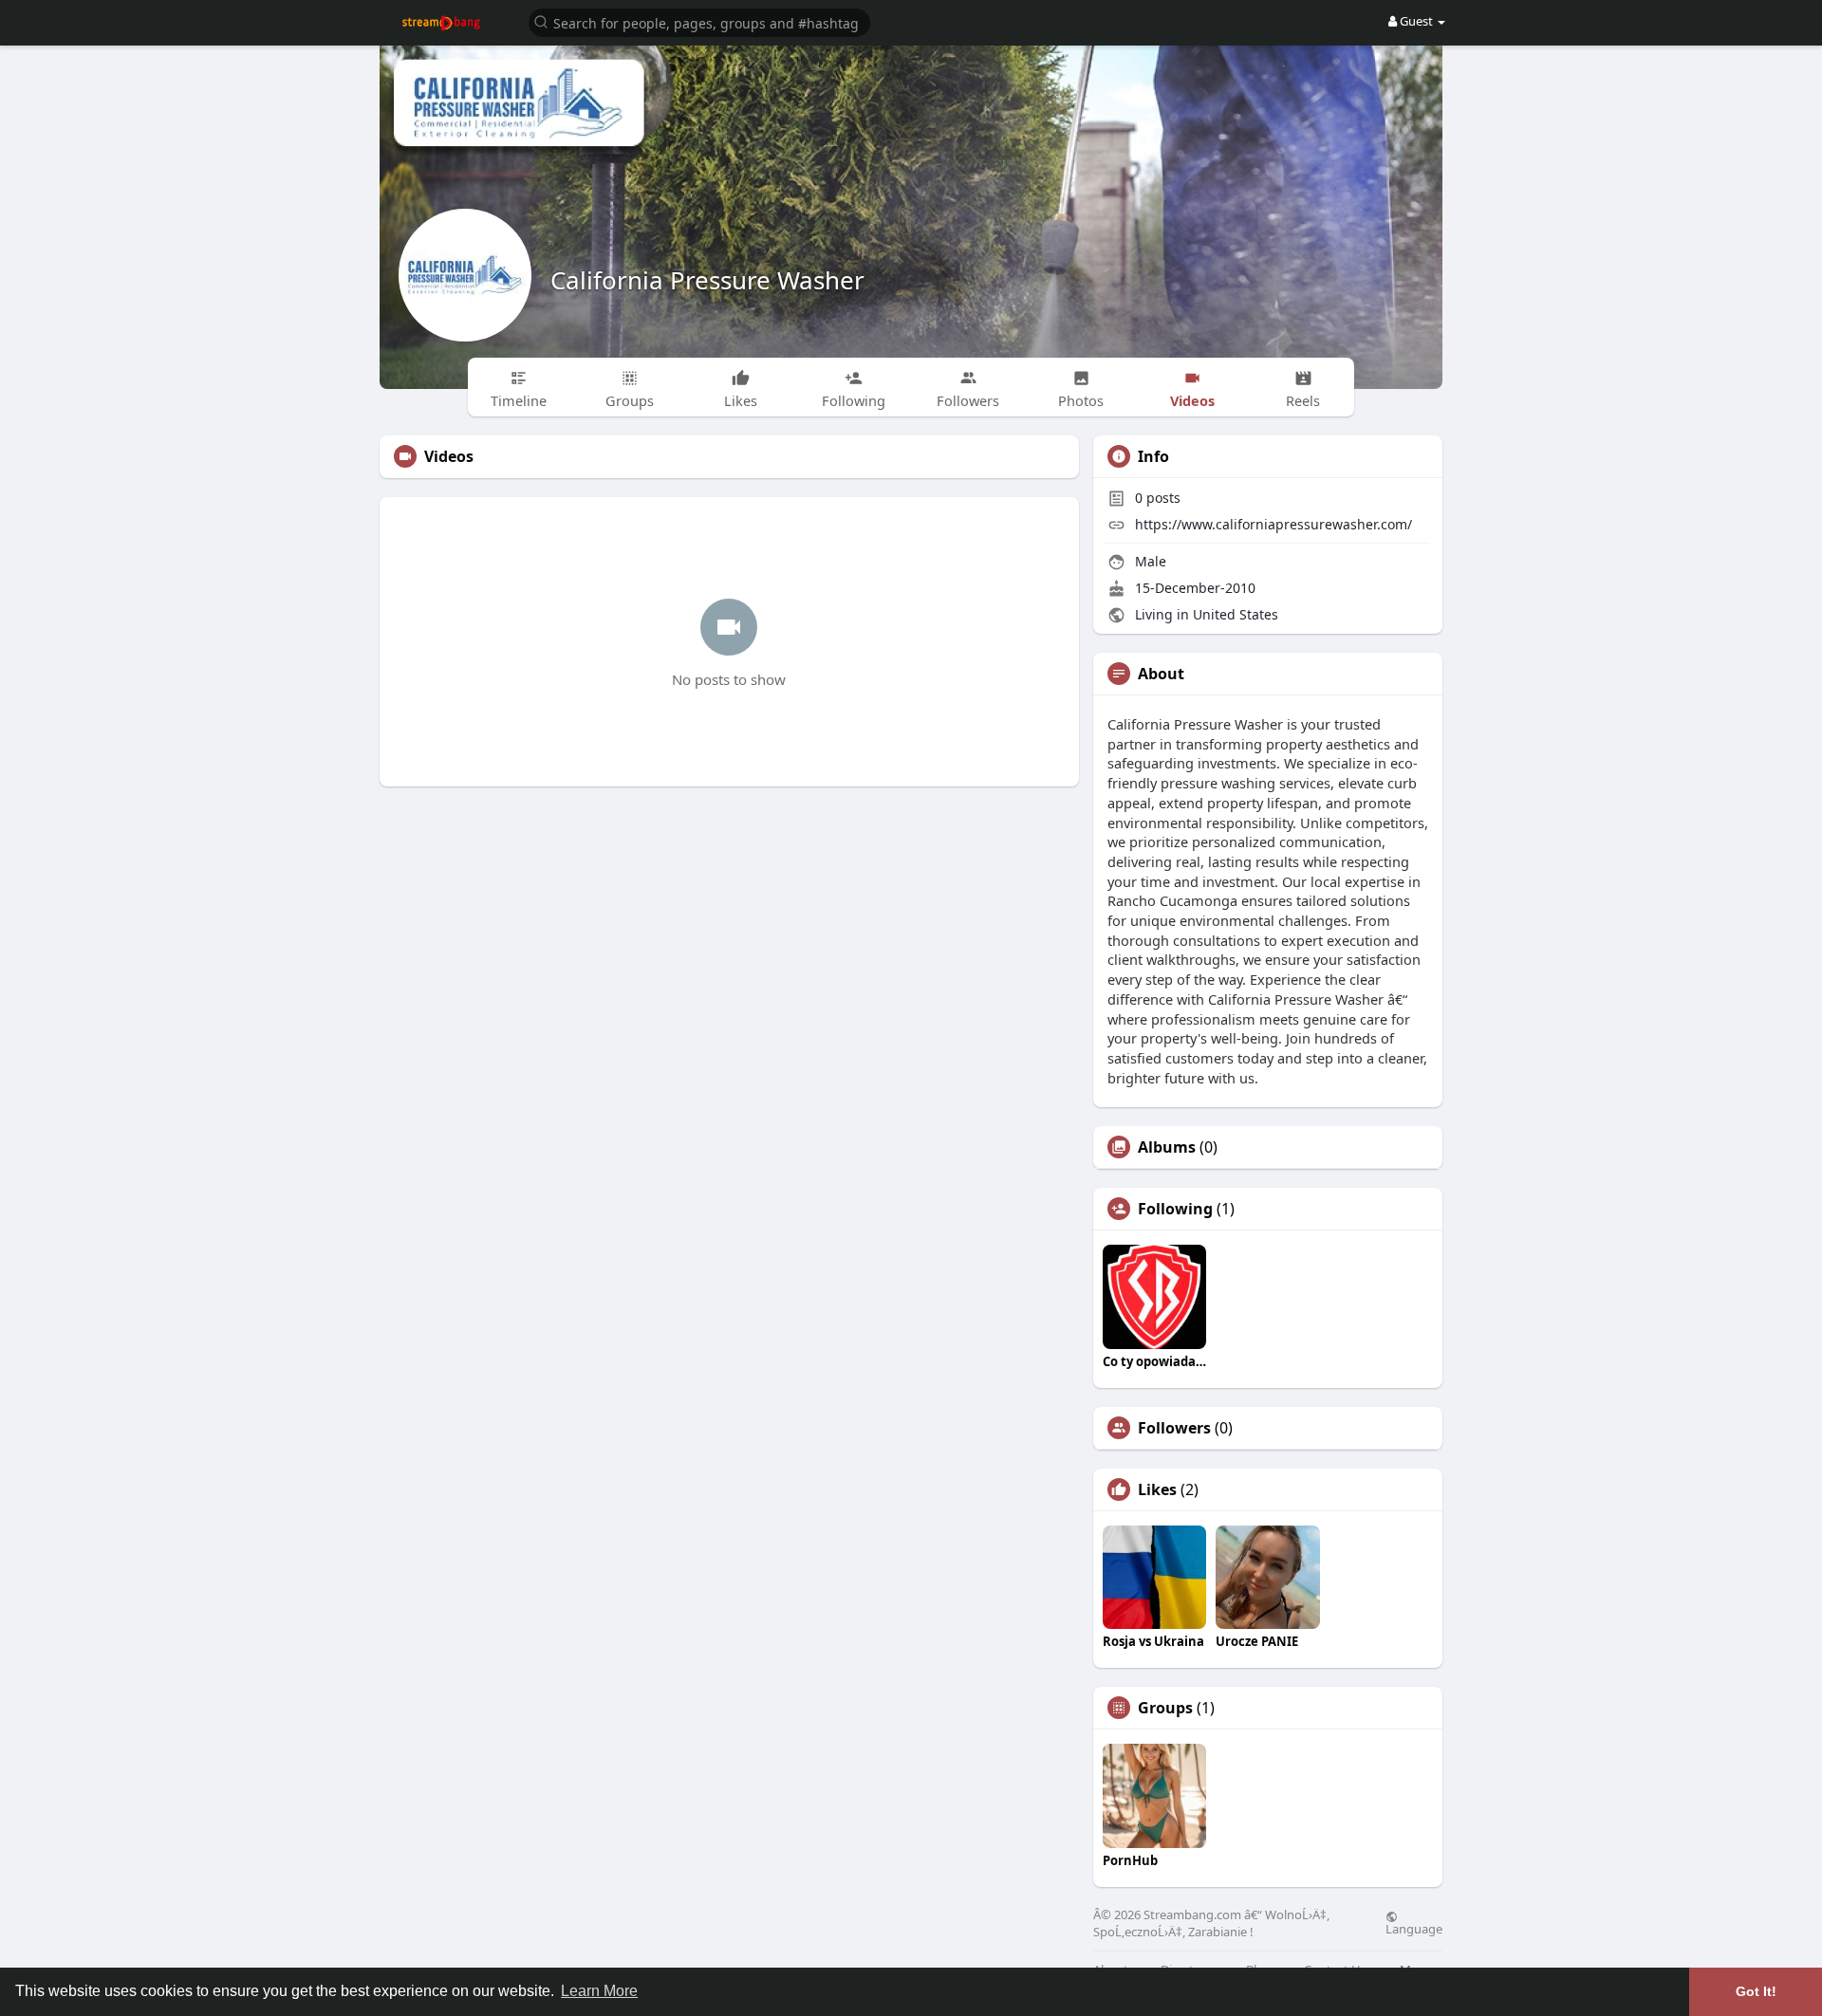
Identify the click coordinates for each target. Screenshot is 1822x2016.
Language (1414, 1928)
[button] (699, 21)
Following (1175, 1209)
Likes (1157, 1489)
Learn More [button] (599, 1991)
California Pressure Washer (707, 280)
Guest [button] (1416, 21)
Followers (1174, 1428)
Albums (1167, 1147)
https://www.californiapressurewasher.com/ (1274, 524)
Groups (1165, 1708)
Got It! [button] (1756, 1991)
